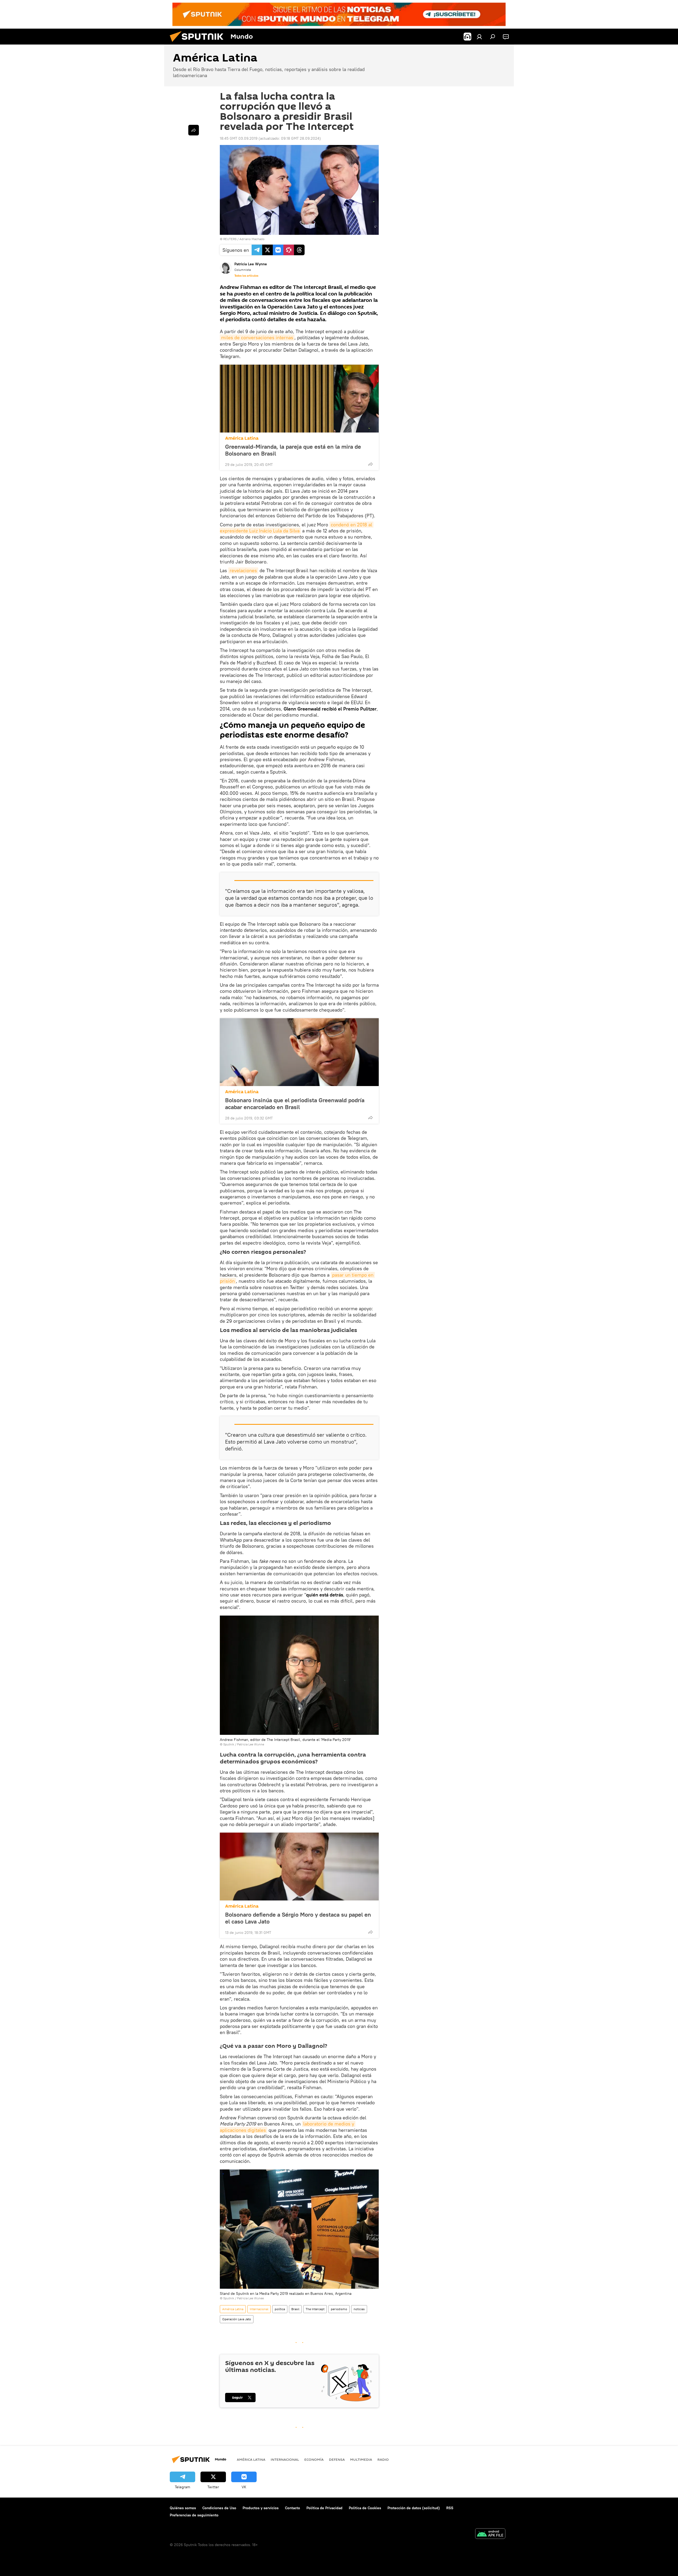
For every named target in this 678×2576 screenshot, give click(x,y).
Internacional (259, 2309)
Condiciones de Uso (219, 2508)
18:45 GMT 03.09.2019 (239, 138)
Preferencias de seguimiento (194, 2515)
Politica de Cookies (365, 2508)
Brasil (295, 2309)
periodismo (339, 2309)
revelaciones (243, 570)
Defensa (337, 2459)
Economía (314, 2459)
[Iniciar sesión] (479, 37)
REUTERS (230, 239)
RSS (450, 2508)
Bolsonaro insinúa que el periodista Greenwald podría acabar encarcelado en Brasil (295, 1104)
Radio (383, 2459)
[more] (371, 464)
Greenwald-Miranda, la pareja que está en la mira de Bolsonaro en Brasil (293, 450)
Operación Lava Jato (237, 2319)
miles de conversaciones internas (257, 338)
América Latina (242, 438)
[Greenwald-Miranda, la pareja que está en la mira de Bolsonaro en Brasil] (299, 399)
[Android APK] (490, 2534)
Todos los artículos (246, 276)
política (280, 2309)
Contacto (293, 2508)
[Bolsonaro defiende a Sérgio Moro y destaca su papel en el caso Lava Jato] (299, 1867)
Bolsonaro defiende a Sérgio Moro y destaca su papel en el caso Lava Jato (298, 1918)
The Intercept (315, 2309)
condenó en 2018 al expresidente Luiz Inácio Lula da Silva (297, 528)
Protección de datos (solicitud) (414, 2508)
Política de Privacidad (324, 2508)
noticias (359, 2309)
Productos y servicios (261, 2508)
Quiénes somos (183, 2508)
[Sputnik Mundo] (199, 43)
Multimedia (361, 2459)
